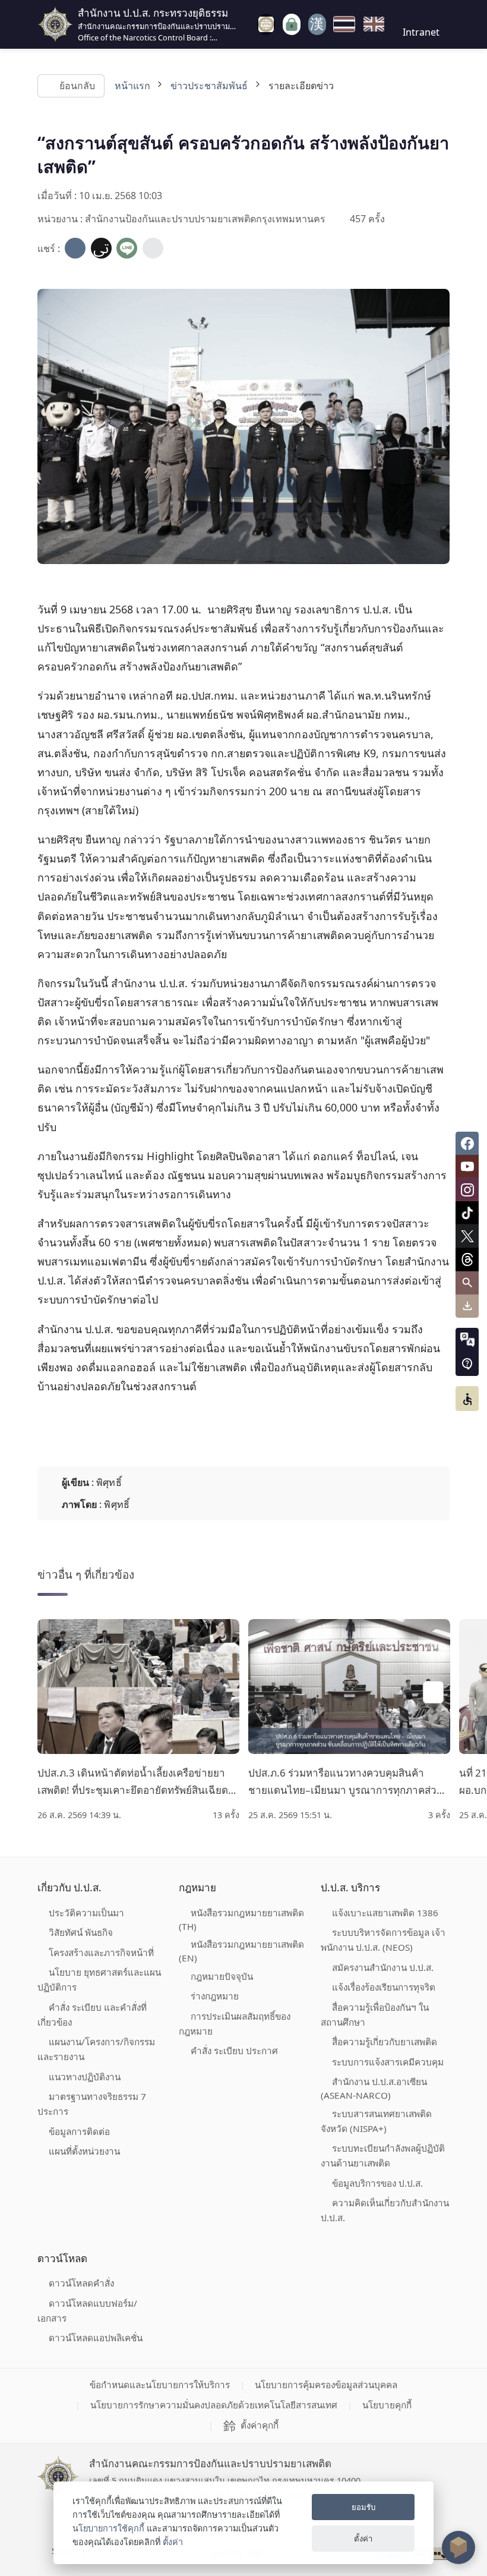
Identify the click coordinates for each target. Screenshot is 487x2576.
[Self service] (292, 25)
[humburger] (248, 24)
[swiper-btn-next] (433, 1692)
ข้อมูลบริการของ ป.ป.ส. (377, 2183)
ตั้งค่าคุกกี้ (260, 2425)
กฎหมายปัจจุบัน (222, 1976)
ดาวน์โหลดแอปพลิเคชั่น (96, 2338)
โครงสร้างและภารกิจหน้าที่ (101, 1953)
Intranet (421, 32)
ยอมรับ (363, 2507)
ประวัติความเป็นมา (86, 1913)
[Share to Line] (127, 248)
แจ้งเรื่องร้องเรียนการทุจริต (384, 1987)
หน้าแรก (132, 86)
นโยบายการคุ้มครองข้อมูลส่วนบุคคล (326, 2385)
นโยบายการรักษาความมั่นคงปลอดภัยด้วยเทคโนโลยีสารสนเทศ (214, 2405)
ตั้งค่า (173, 2542)
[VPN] (266, 24)
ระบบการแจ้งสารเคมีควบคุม (388, 2062)
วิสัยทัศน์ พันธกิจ (81, 1932)
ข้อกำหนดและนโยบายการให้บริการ (160, 2385)
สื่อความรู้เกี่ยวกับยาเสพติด (385, 2042)
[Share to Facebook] (75, 248)
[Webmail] (317, 24)
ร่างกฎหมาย (215, 1996)
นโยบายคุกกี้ (387, 2405)
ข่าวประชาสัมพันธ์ (209, 86)
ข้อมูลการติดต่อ (79, 2131)
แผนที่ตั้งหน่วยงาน (84, 2151)
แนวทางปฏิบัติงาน (85, 2077)
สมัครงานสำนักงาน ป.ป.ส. (383, 1967)
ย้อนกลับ (77, 86)
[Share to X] (101, 248)
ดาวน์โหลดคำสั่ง (81, 2283)
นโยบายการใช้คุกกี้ (108, 2528)
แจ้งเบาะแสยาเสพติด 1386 (385, 1913)
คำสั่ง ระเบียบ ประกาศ (234, 2051)
